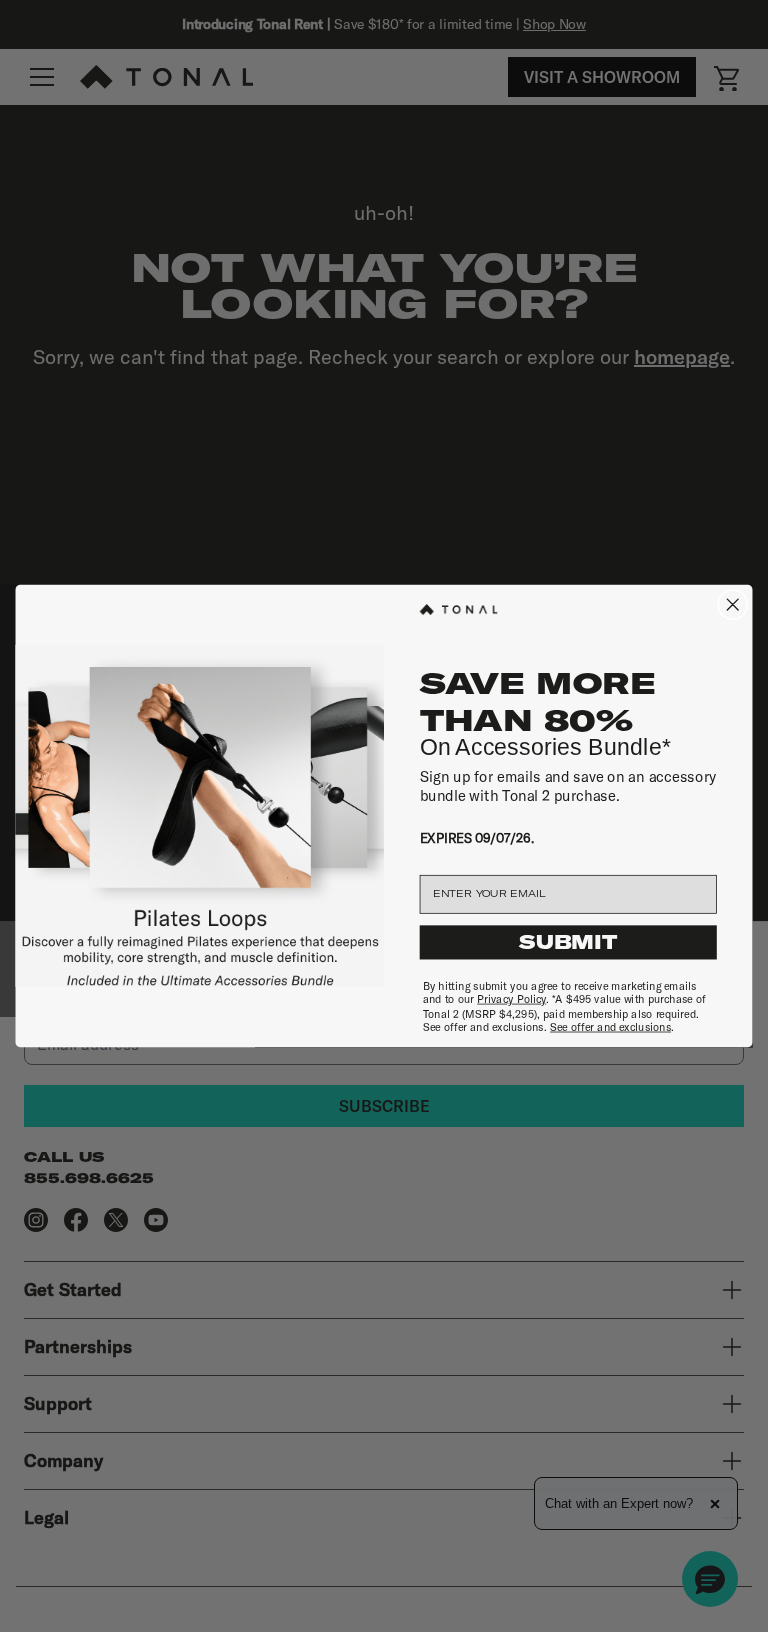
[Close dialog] (732, 604)
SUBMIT (568, 942)
